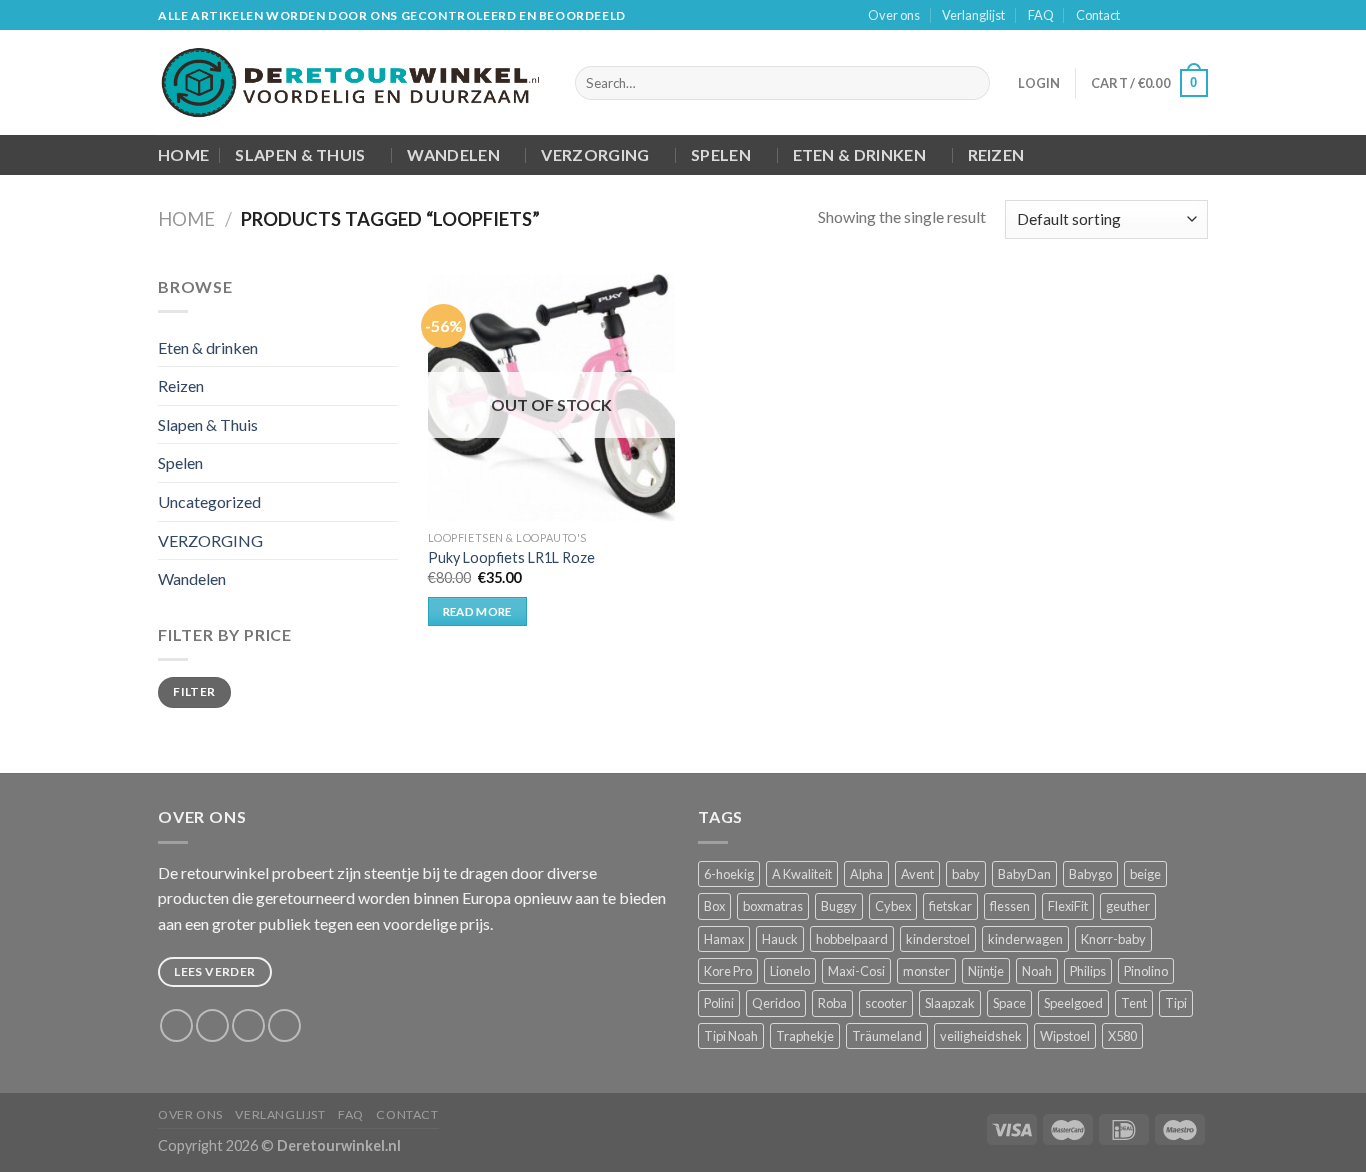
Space (1009, 1003)
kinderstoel (938, 939)
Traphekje (805, 1036)
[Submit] (971, 83)
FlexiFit (1068, 906)
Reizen (996, 154)
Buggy (839, 906)
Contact (1098, 15)
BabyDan (1024, 874)
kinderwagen (1025, 939)
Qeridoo (776, 1003)
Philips (1088, 971)
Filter (194, 691)
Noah (1037, 971)
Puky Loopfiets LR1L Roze (511, 557)
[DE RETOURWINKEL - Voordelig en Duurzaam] (351, 83)
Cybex (893, 906)
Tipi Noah (731, 1036)
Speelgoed (1073, 1003)
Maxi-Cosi (856, 971)
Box (714, 906)
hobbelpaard (852, 939)
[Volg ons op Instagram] (1160, 16)
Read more (477, 611)
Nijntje (986, 971)
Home (183, 154)
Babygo (1090, 874)
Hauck (780, 939)
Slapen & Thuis (300, 154)
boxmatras (773, 906)
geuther (1128, 906)
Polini (719, 1003)
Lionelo (790, 971)
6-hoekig (729, 874)
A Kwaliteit (802, 874)
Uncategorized (209, 501)
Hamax (724, 939)
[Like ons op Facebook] (1141, 16)
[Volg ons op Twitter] (1179, 16)
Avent (917, 874)
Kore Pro (728, 971)
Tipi (1176, 1003)
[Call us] (284, 1025)
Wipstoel (1065, 1036)
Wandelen (453, 154)
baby (966, 874)
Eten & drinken (859, 154)
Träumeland (887, 1036)
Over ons (894, 15)
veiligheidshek (981, 1036)
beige (1145, 874)
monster (926, 971)
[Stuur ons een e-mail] (1198, 16)
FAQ (1041, 15)
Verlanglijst (973, 15)
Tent (1134, 1003)
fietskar (950, 906)
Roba (832, 1003)
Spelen (721, 154)
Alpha (866, 874)
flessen (1010, 906)
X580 (1122, 1036)
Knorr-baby (1113, 939)
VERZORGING (595, 154)
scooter (886, 1003)
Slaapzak (950, 1003)
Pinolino (1146, 971)
